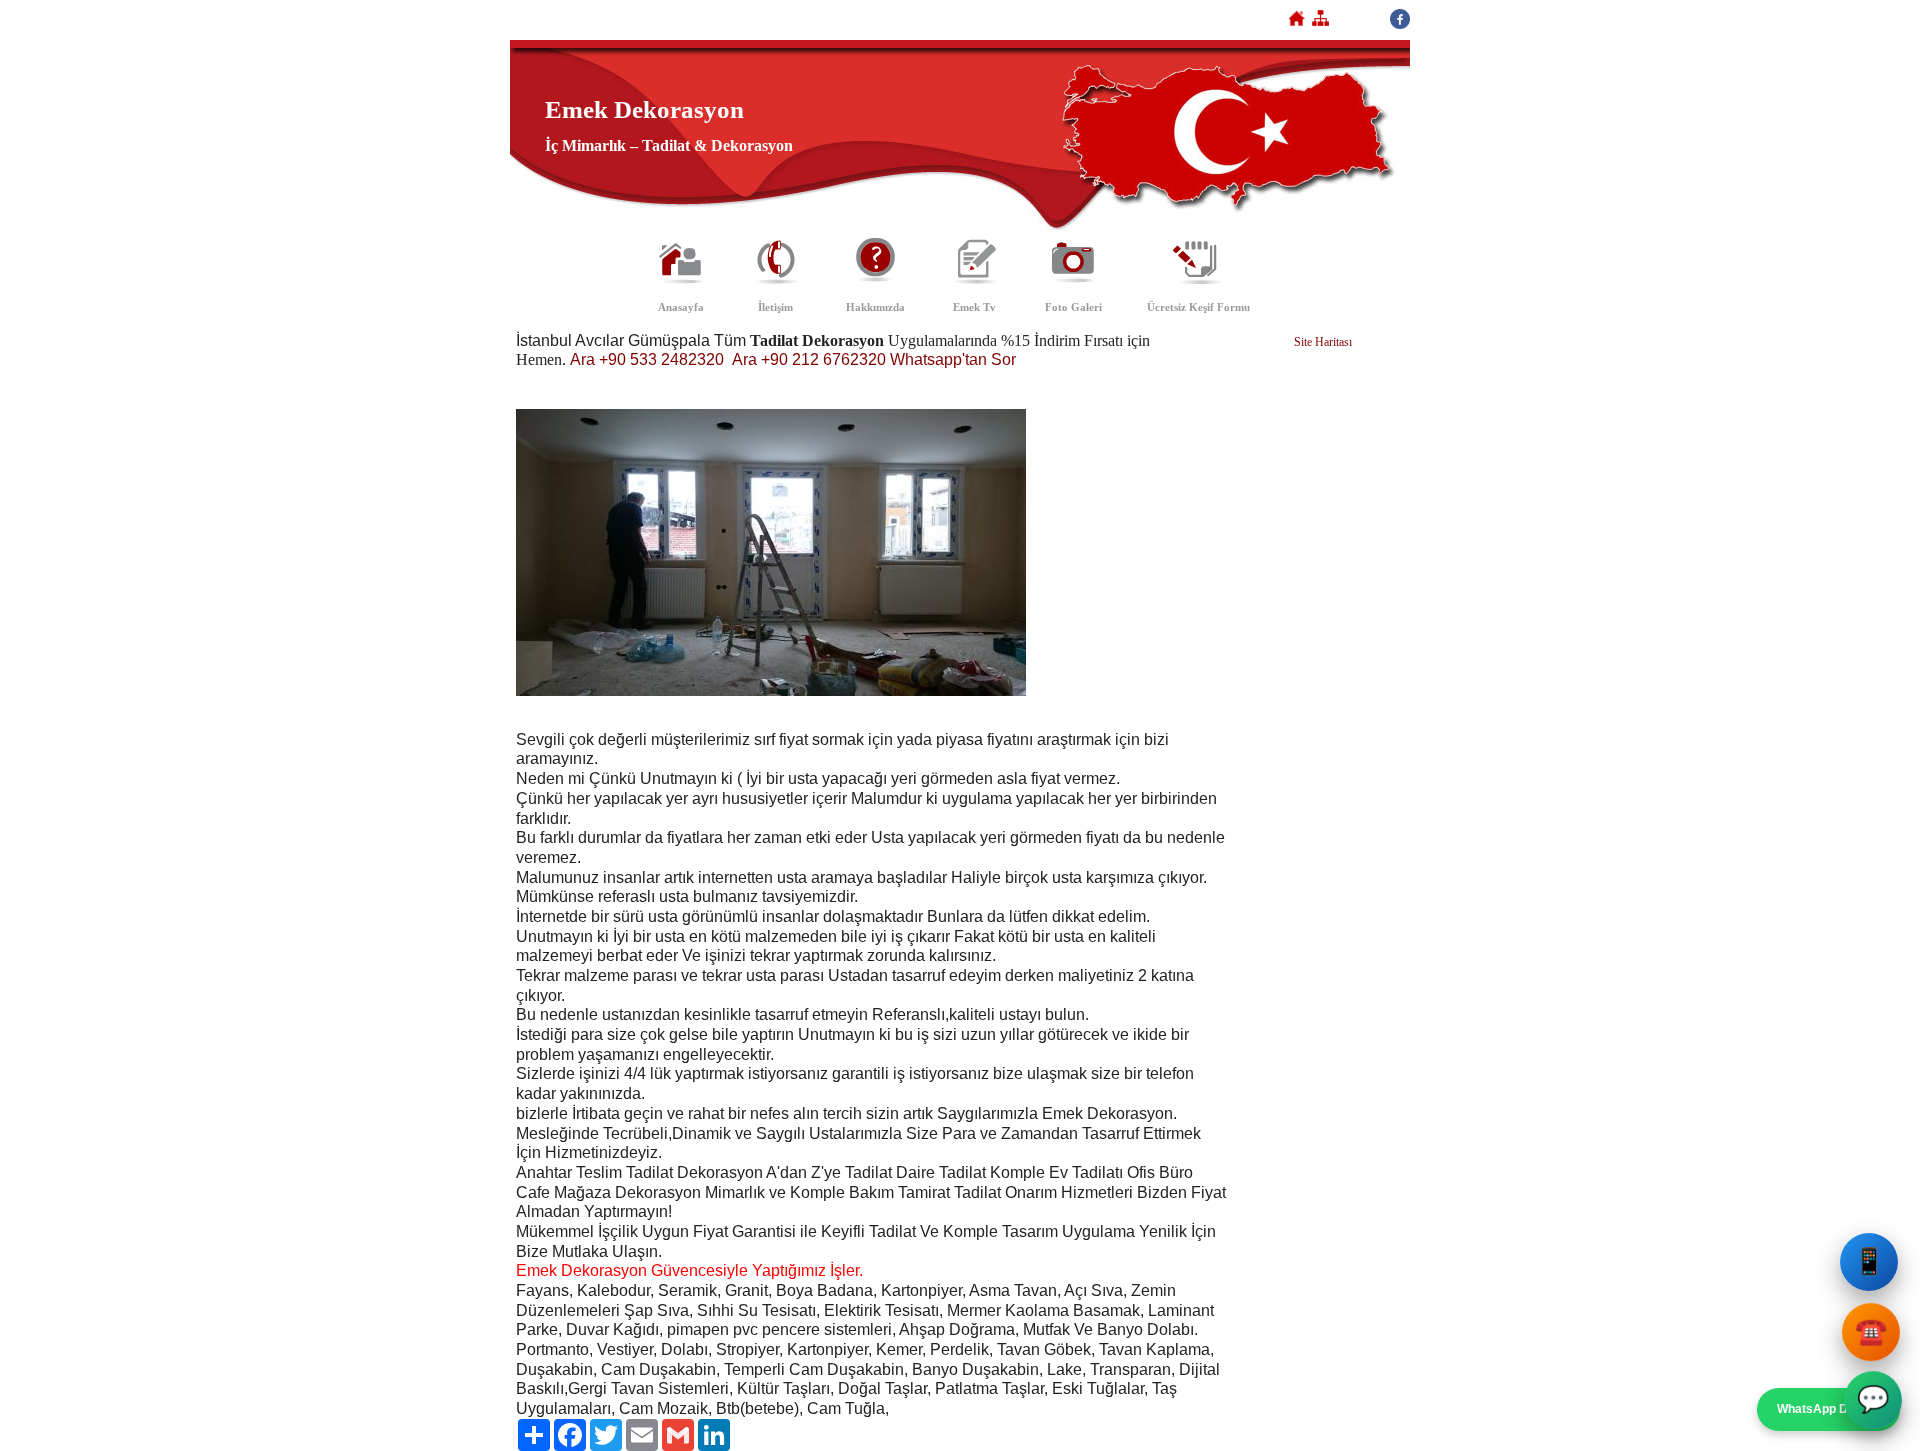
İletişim (775, 307)
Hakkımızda (875, 307)
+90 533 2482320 (661, 359)
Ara (582, 359)
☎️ (1869, 1330)
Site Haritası (1323, 342)
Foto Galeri (1073, 307)
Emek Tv (974, 307)
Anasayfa (681, 307)
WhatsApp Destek (1828, 1409)
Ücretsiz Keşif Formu (1198, 307)
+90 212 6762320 (823, 359)
